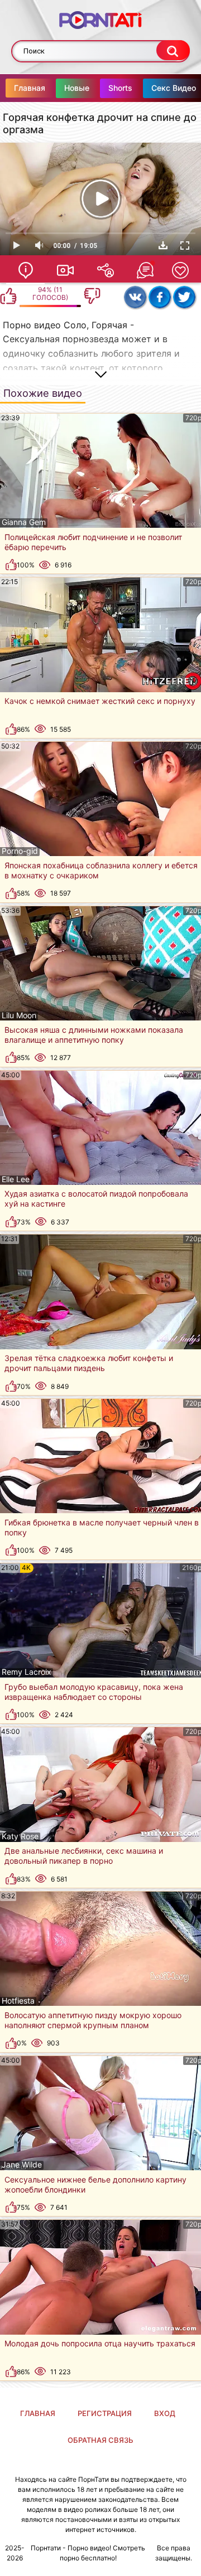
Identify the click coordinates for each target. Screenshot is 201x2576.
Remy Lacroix (27, 1672)
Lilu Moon (19, 1015)
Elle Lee (16, 1179)
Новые (77, 88)
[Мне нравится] (8, 296)
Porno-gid (20, 851)
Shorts (120, 88)
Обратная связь (100, 2440)
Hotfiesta (18, 2001)
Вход (165, 2413)
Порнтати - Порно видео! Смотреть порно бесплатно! (88, 2553)
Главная (30, 88)
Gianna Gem (24, 522)
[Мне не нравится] (92, 296)
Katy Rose (20, 1836)
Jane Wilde (22, 2165)
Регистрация (105, 2413)
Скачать (163, 245)
